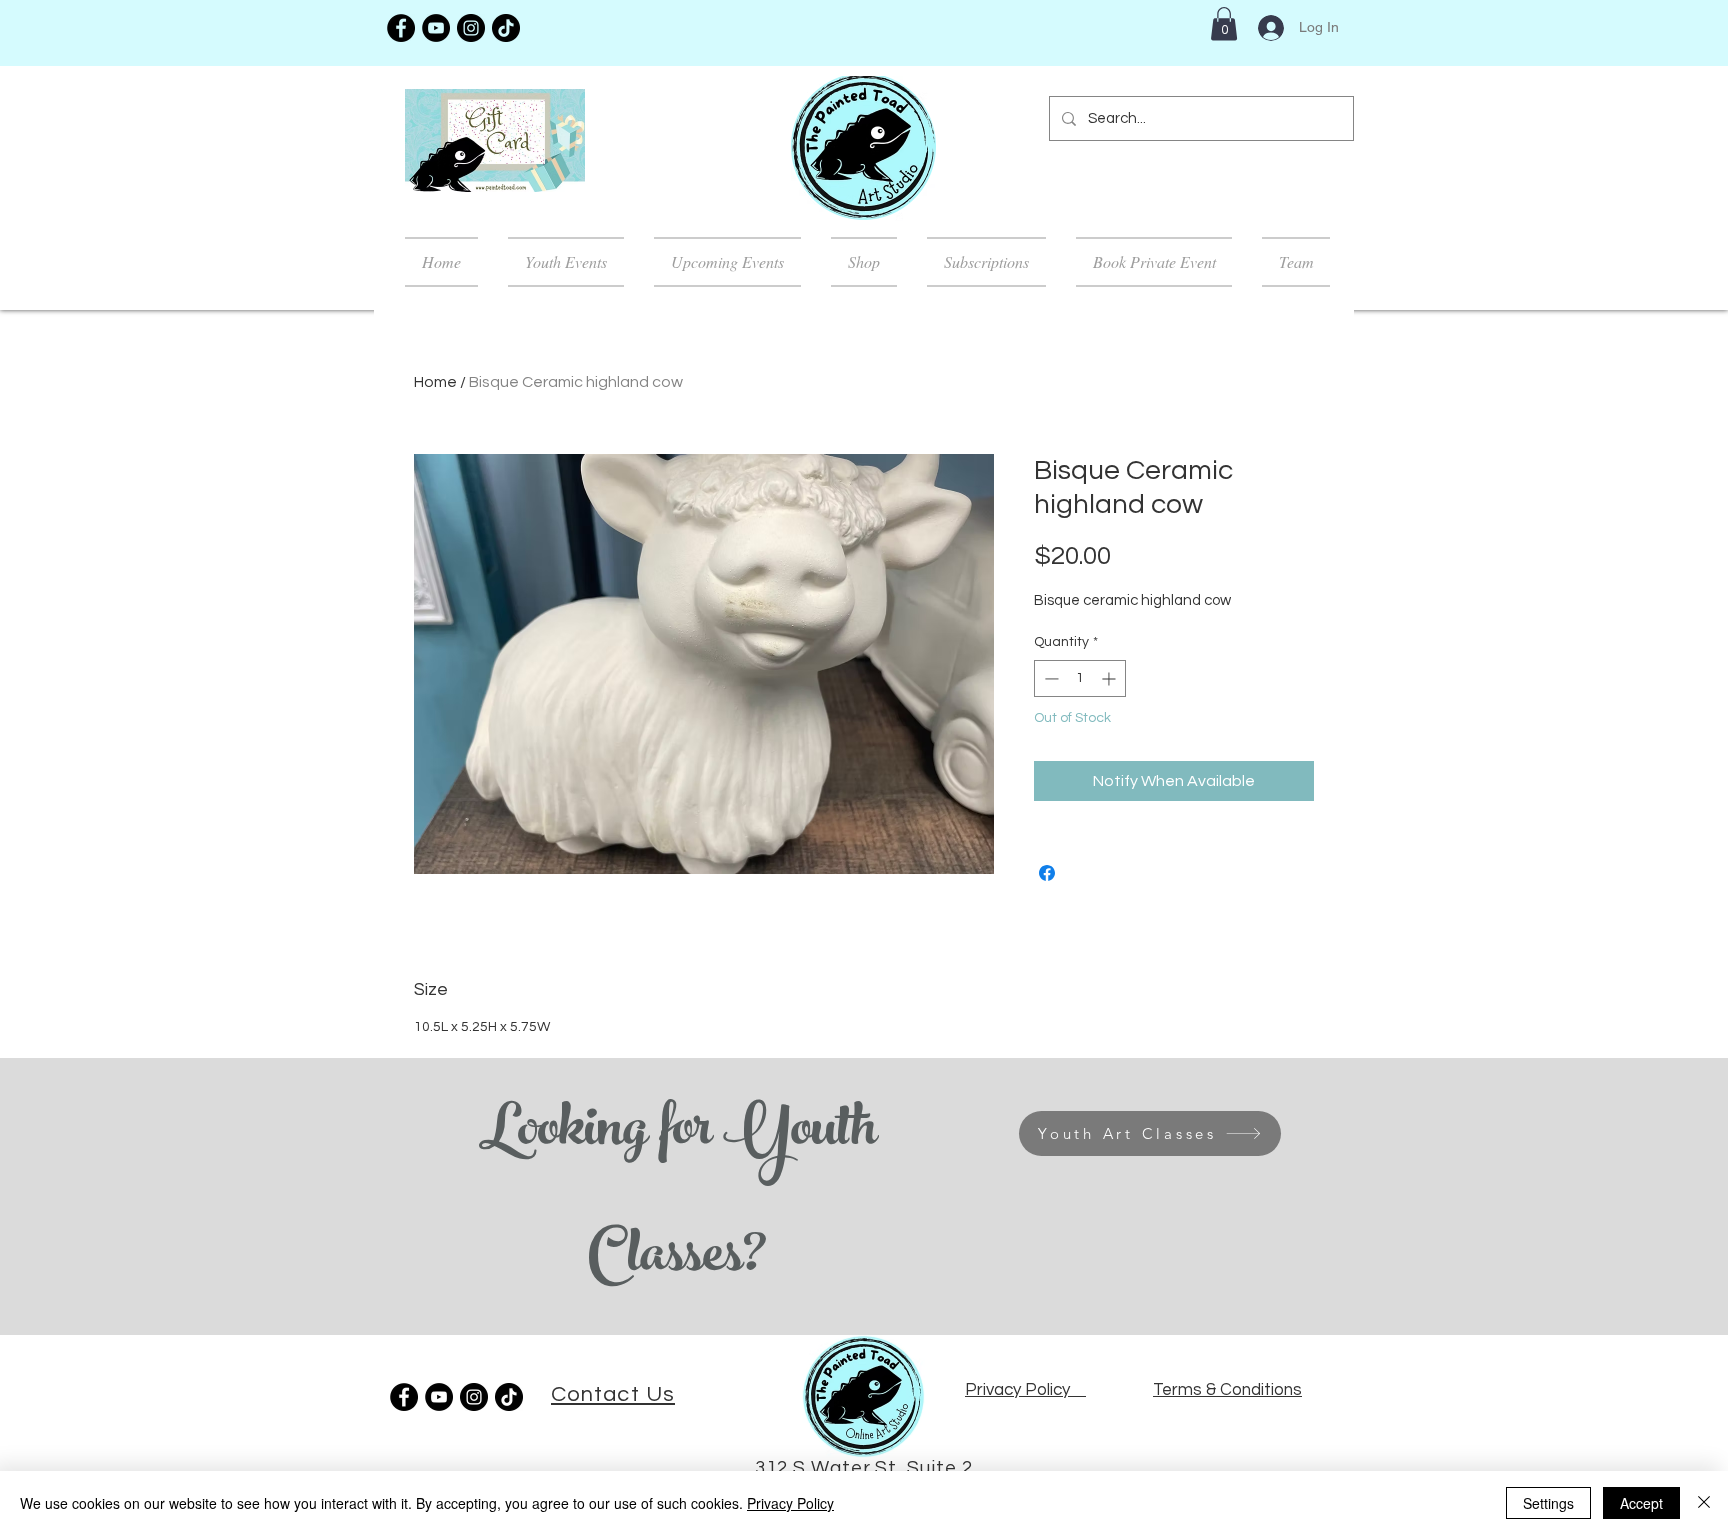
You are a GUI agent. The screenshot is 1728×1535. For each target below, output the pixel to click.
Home (435, 382)
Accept (1641, 1503)
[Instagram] (471, 28)
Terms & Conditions (1227, 1390)
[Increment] (1110, 678)
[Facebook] (401, 28)
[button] (1224, 23)
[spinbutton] (1080, 678)
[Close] (1704, 1503)
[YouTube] (436, 28)
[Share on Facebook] (1047, 873)
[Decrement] (1049, 678)
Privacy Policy (790, 1503)
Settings (1548, 1503)
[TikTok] (506, 28)
